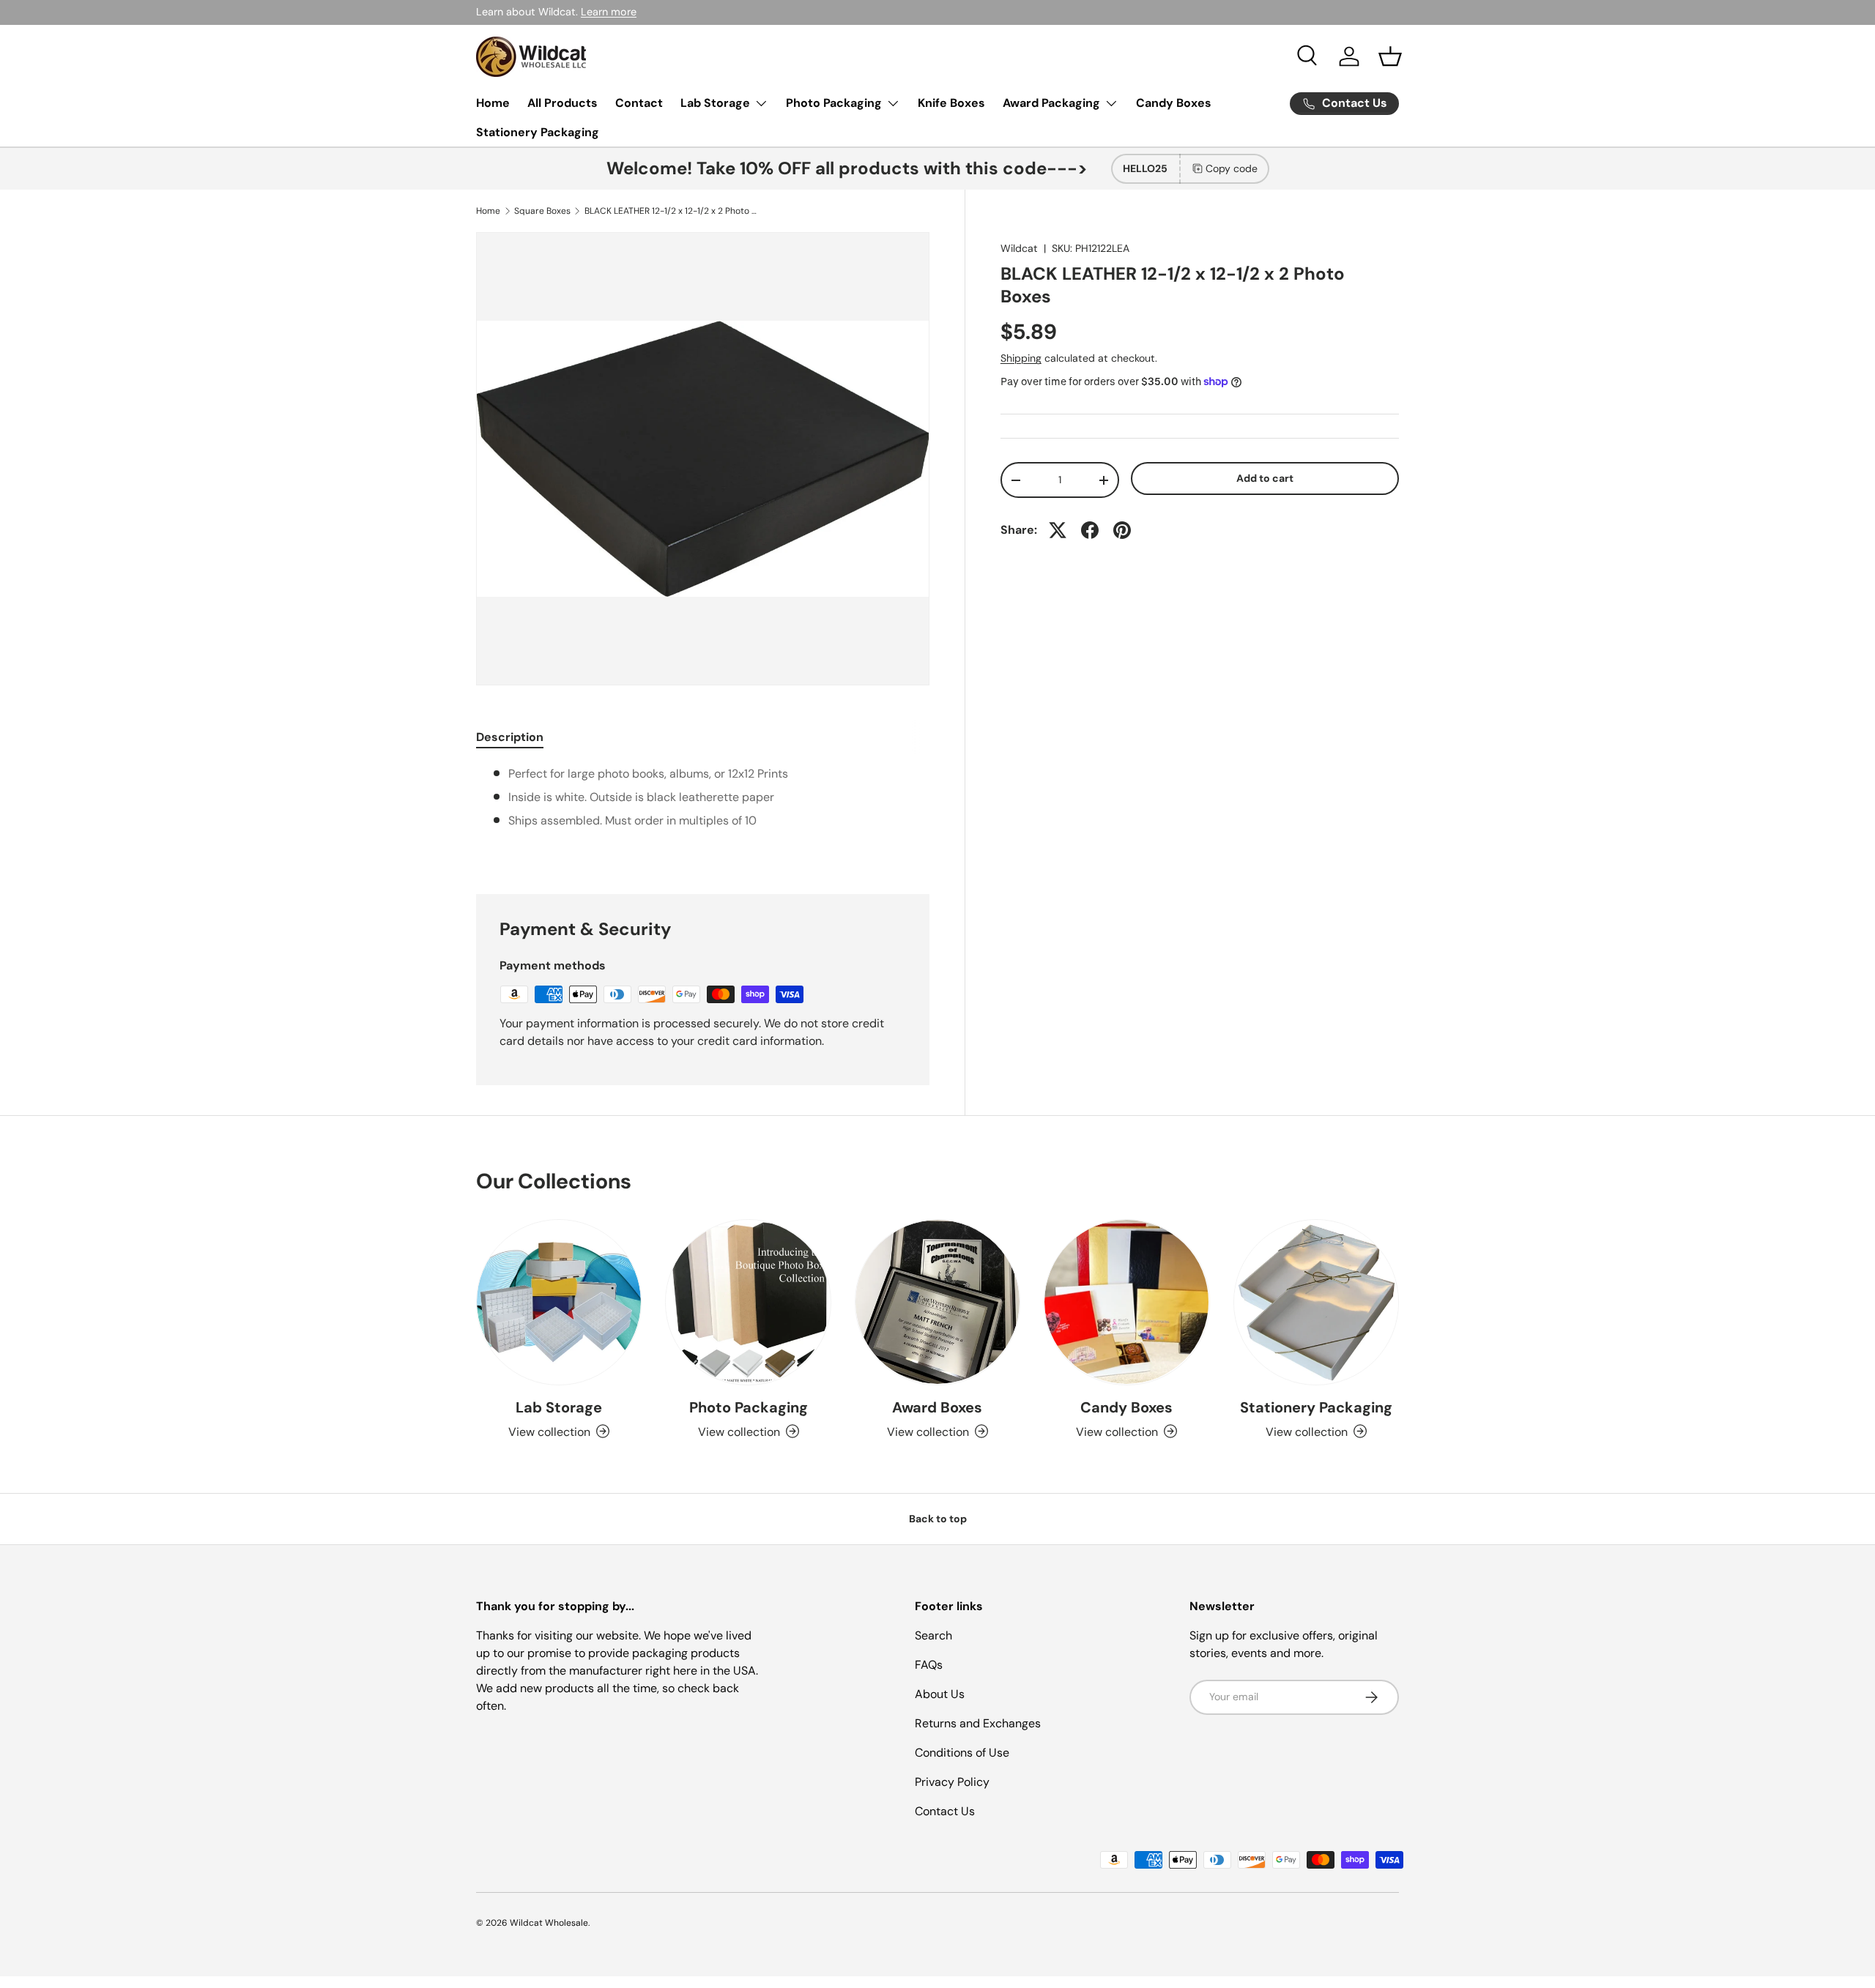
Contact (639, 103)
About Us (940, 1694)
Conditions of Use (962, 1753)
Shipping (1021, 358)
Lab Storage (715, 103)
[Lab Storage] (559, 1302)
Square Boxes (542, 211)
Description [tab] (510, 737)
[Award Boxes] (937, 1302)
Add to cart (1265, 478)
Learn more (609, 12)
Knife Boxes (951, 103)
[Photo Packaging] (748, 1302)
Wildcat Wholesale (549, 1923)
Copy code (1232, 168)
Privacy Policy (952, 1782)
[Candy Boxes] (1126, 1302)
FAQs (929, 1665)
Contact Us (945, 1811)
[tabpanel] (703, 812)
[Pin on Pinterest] (1122, 530)
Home (493, 103)
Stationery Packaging (538, 132)
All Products (562, 103)
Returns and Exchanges (978, 1723)
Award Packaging (1051, 103)
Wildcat (1019, 248)
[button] (1390, 56)
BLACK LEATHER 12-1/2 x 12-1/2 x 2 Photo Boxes (672, 211)
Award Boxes (937, 1407)
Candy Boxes (1174, 103)
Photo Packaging (834, 103)
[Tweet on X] (1058, 530)
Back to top (938, 1519)
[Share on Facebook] (1090, 530)
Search (933, 1635)
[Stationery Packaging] (1316, 1302)
